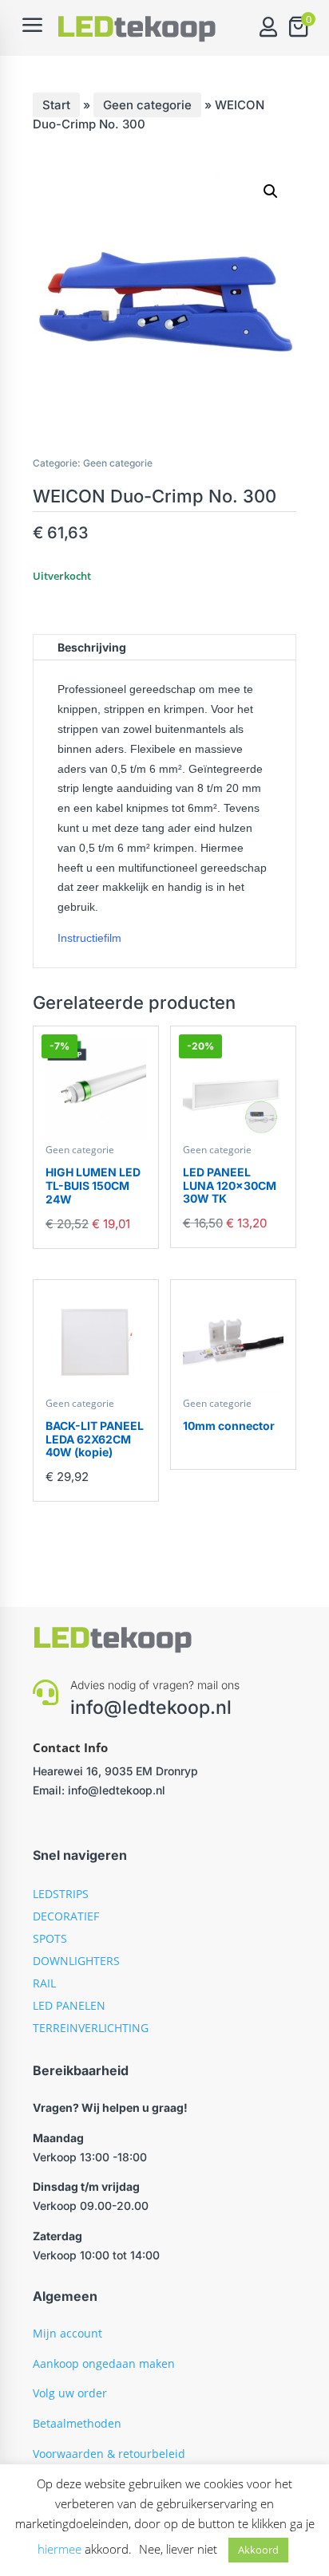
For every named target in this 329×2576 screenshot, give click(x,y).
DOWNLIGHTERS (76, 1961)
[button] (271, 191)
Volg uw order (70, 2393)
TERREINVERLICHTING (91, 2028)
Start (56, 105)
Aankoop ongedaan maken (104, 2363)
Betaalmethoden (77, 2423)
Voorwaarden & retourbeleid (109, 2454)
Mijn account (67, 2333)
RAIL (44, 1983)
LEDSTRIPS (61, 1894)
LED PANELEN (69, 2005)
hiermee (59, 2549)
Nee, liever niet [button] (178, 2549)
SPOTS (50, 1938)
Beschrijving (92, 647)
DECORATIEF (66, 1916)
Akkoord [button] (258, 2550)
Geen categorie (147, 105)
